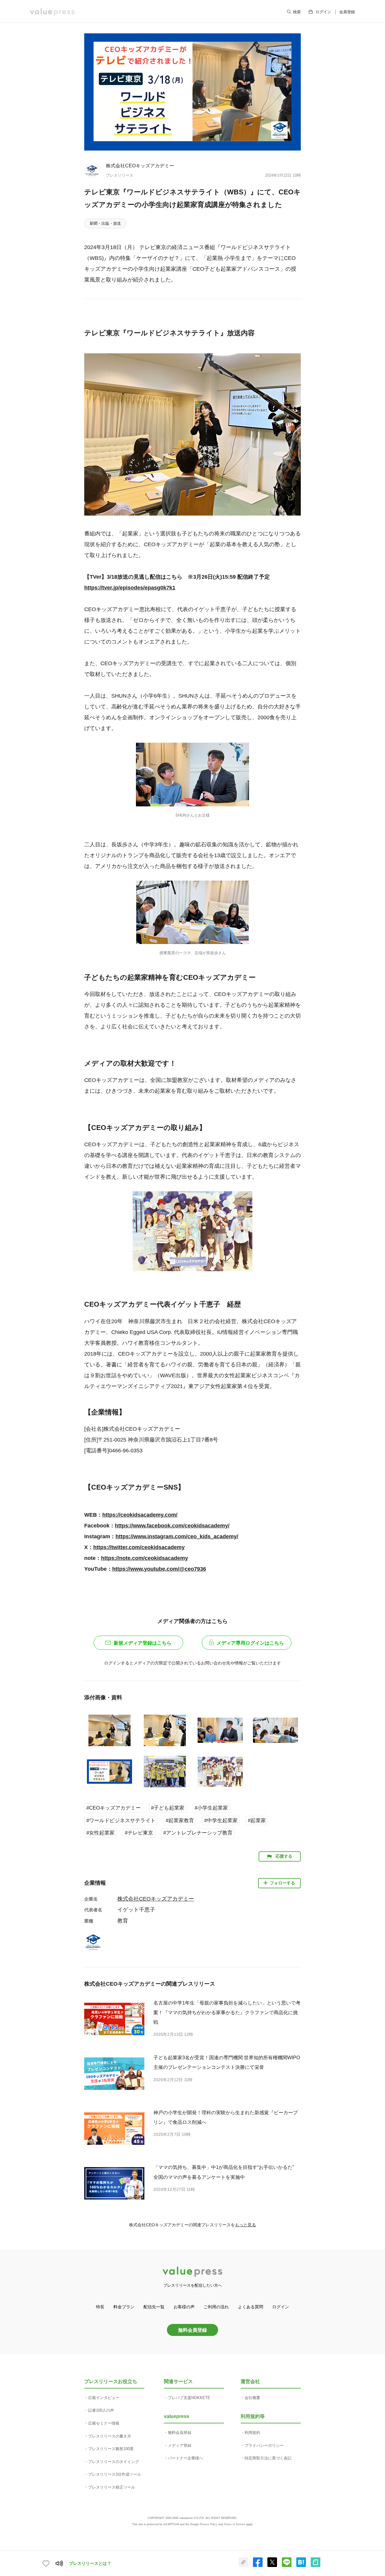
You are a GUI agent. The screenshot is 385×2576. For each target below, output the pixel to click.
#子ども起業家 (168, 1808)
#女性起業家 (100, 1833)
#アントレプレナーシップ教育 (198, 1833)
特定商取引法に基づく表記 (268, 2458)
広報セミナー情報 (104, 2423)
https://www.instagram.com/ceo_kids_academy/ (177, 1536)
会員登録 (347, 12)
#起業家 (257, 1821)
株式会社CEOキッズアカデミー (140, 166)
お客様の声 (184, 2307)
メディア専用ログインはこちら (250, 1643)
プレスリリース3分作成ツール (115, 2474)
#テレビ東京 (139, 1833)
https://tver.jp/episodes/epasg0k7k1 (130, 588)
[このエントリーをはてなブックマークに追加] (301, 2566)
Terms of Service (234, 2524)
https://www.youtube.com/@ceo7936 (159, 1569)
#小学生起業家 (211, 1808)
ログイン (323, 12)
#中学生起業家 (221, 1821)
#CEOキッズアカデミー (114, 1808)
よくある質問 (251, 2307)
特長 (100, 2307)
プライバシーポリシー (264, 2445)
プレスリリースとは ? (90, 2563)
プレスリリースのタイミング (114, 2462)
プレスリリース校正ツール (112, 2487)
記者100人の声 (101, 2410)
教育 (123, 1921)
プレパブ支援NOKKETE (189, 2398)
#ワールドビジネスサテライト (121, 1821)
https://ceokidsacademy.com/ (140, 1515)
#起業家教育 (180, 1821)
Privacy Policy (209, 2524)
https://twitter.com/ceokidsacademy (139, 1547)
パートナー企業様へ (185, 2458)
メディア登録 (180, 2445)
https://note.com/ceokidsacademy (145, 1558)
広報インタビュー (104, 2398)
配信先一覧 (154, 2307)
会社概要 (252, 2398)
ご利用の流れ (216, 2307)
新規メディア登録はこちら (143, 1643)
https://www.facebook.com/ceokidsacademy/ (172, 1526)
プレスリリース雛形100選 (111, 2449)
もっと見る (245, 2225)
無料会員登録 (192, 2330)
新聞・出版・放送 (105, 223)
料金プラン (124, 2307)
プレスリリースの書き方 (110, 2436)
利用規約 (252, 2433)
